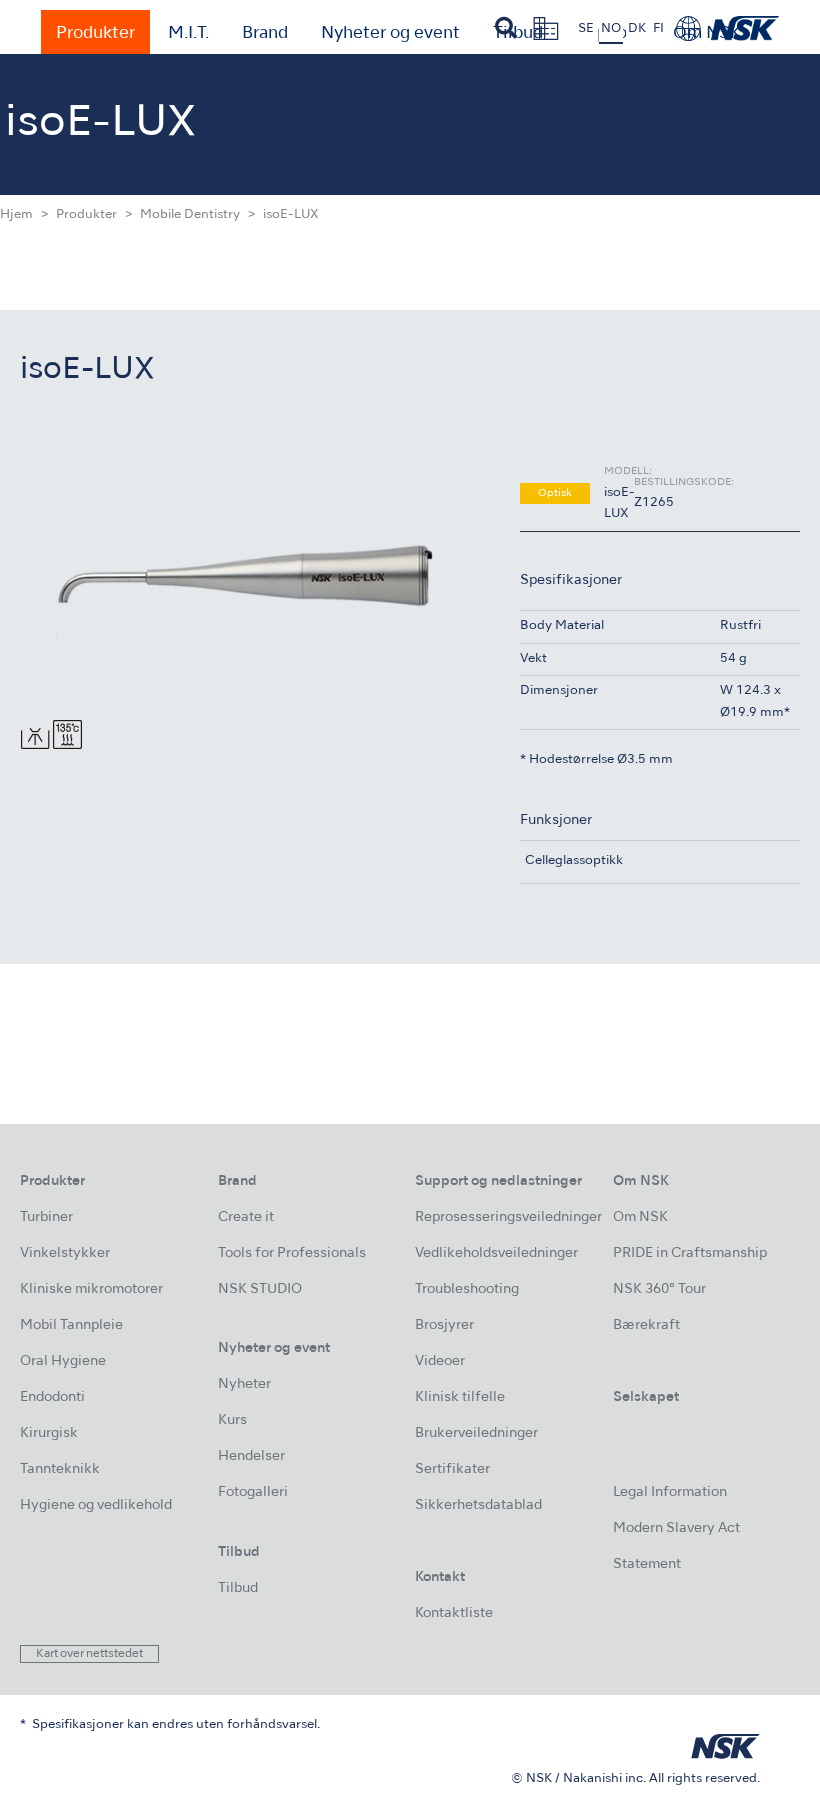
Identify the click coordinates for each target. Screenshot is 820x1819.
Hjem (16, 215)
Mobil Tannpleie (71, 1325)
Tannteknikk (60, 1469)
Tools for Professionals (292, 1253)
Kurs (232, 1420)
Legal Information (670, 1492)
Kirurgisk (49, 1433)
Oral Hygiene (63, 1361)
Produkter (95, 34)
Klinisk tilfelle (460, 1397)
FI (658, 29)
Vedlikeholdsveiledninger (496, 1253)
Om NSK (640, 1217)
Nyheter (244, 1384)
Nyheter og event (390, 34)
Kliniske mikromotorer (91, 1289)
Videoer (440, 1361)
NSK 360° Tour (659, 1289)
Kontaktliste (454, 1613)
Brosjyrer (444, 1325)
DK (637, 29)
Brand (265, 34)
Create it (246, 1217)
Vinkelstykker (65, 1253)
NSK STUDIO (260, 1289)
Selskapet (646, 1397)
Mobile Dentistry (190, 215)
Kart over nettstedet (89, 1654)
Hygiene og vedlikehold (96, 1505)
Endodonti (52, 1397)
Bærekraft (646, 1325)
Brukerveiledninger (476, 1433)
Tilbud (238, 1588)
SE (586, 29)
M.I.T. (188, 34)
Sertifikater (452, 1469)
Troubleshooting (467, 1289)
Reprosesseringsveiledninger (508, 1217)
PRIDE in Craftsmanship (690, 1253)
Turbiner (46, 1217)
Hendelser (251, 1456)
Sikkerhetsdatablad (478, 1505)
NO (611, 29)
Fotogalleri (253, 1492)
